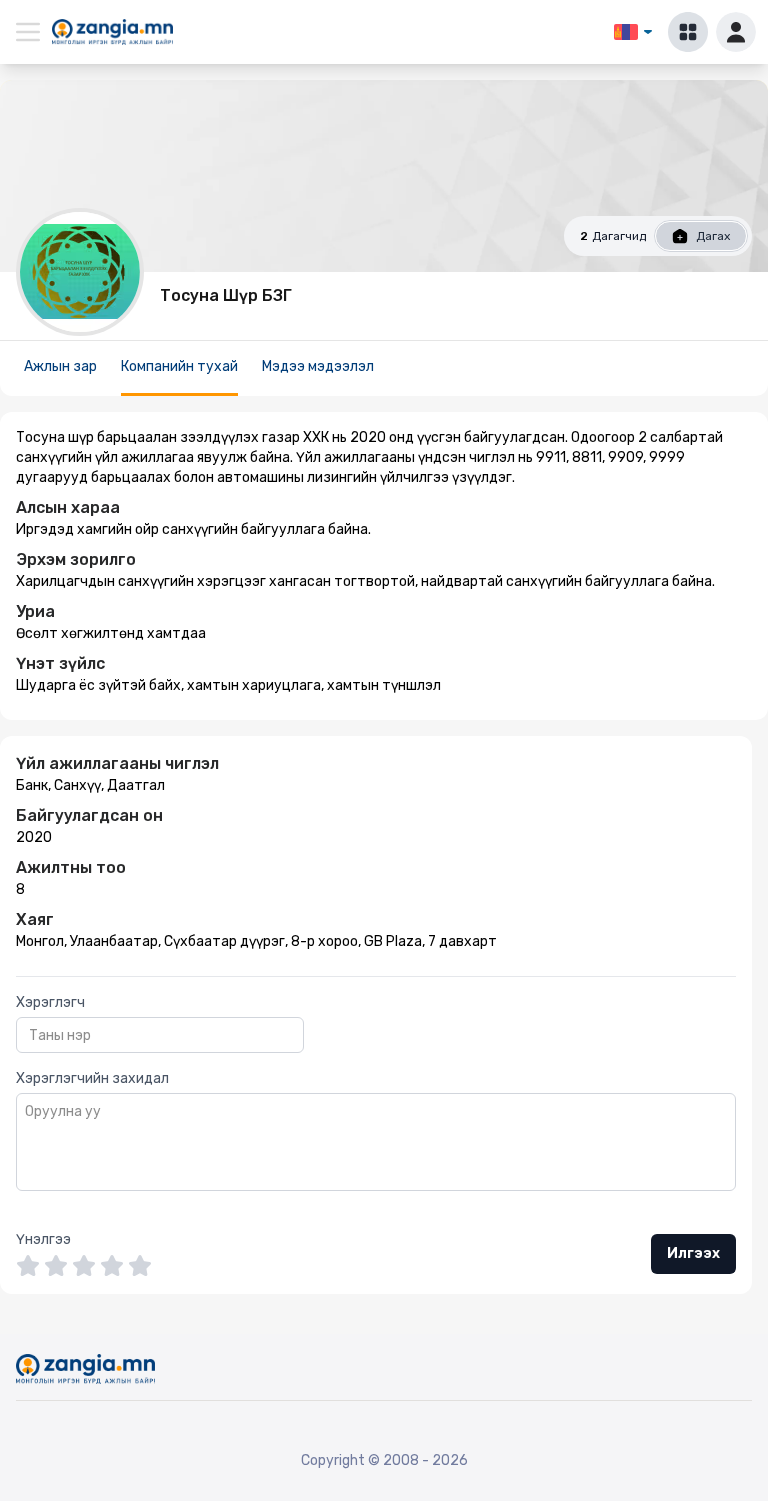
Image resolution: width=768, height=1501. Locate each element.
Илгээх (693, 1253)
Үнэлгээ (43, 1239)
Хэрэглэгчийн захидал (92, 1078)
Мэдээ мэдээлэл (318, 366)
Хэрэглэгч (50, 1002)
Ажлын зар (60, 366)
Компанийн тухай (179, 366)
